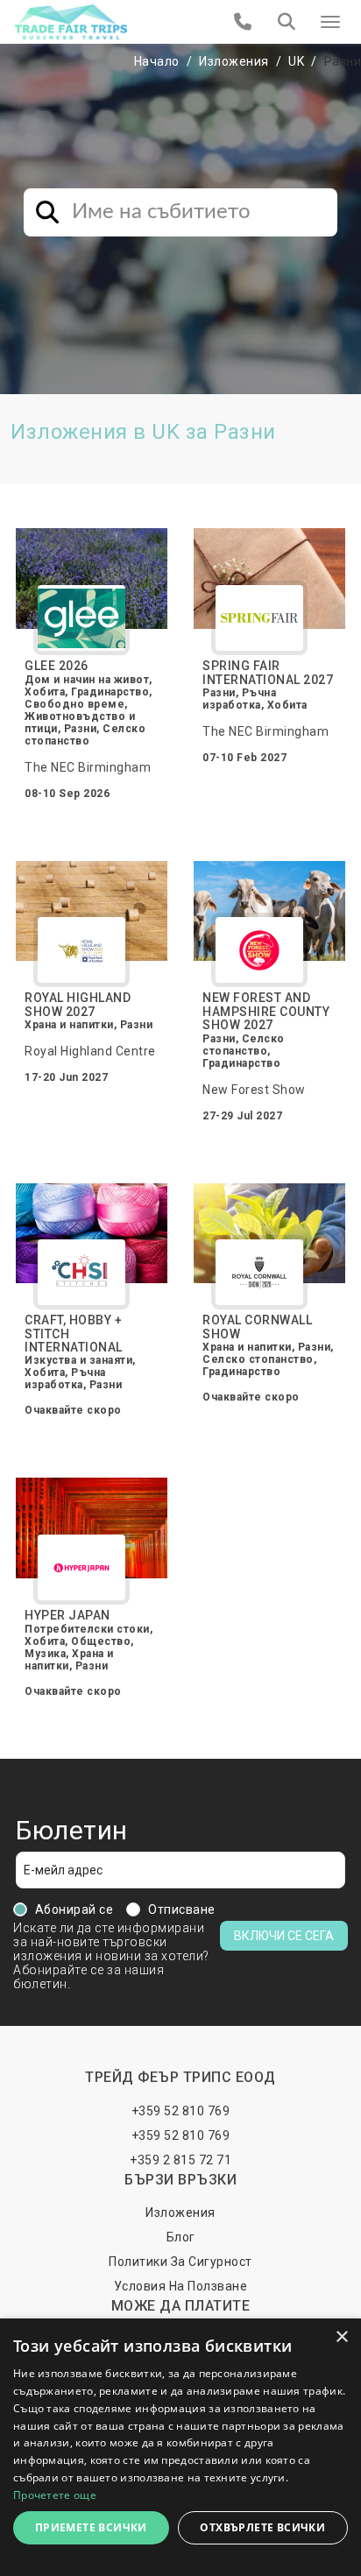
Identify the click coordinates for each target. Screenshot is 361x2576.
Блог (181, 2237)
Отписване (182, 1909)
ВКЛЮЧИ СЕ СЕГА (284, 1936)
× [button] (341, 2337)
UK (296, 61)
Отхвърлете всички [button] (262, 2527)
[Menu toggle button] (330, 22)
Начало (157, 61)
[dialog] (180, 2447)
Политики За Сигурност (180, 2262)
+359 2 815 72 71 (180, 2160)
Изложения (234, 61)
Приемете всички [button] (91, 2527)
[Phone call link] (243, 22)
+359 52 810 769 (181, 2111)
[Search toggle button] (287, 22)
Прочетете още (55, 2495)
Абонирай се (74, 1909)
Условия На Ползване (181, 2286)
